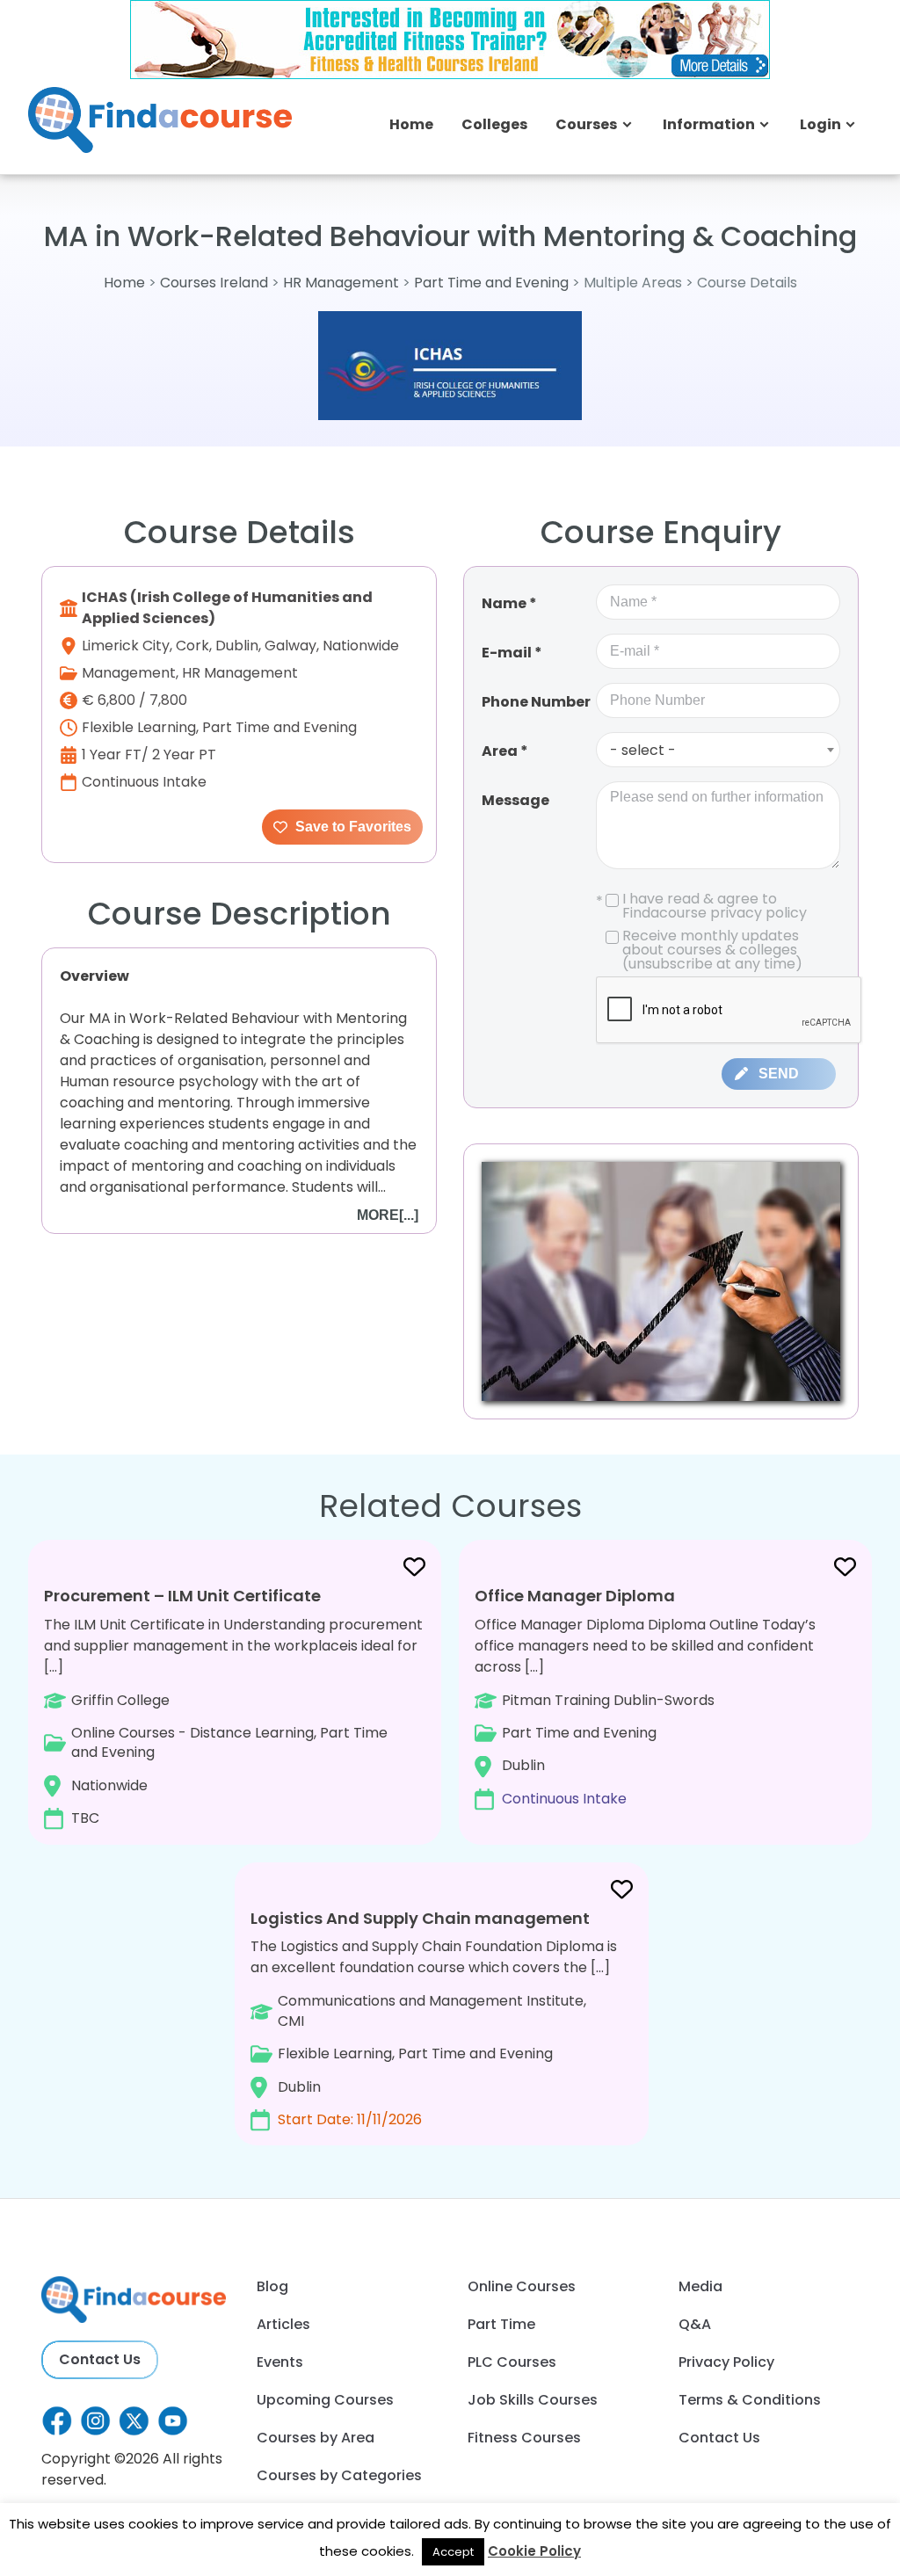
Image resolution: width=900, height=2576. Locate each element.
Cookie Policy (534, 2551)
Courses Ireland (214, 283)
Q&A (695, 2324)
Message (515, 800)
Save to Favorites (352, 827)
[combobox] (718, 750)
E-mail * (512, 653)
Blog (272, 2286)
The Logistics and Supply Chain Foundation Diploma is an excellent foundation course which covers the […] (434, 2018)
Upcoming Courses (325, 2400)
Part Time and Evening (491, 283)
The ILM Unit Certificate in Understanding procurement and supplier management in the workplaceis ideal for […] (233, 1706)
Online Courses (522, 2286)
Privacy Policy (726, 2362)
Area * (505, 751)
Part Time (501, 2324)
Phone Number (536, 702)
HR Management (341, 283)
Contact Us (100, 2359)
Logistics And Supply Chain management (420, 1918)
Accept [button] (453, 2552)
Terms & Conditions (750, 2400)
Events (280, 2362)
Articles (283, 2324)
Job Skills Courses (533, 2400)
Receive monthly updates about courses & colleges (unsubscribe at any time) (712, 950)
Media (700, 2286)
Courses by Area (316, 2438)
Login (820, 124)
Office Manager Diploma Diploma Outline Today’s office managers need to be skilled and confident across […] (645, 1697)
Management (129, 673)
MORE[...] (388, 1215)
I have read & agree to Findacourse (701, 906)
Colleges (494, 124)
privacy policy (758, 913)
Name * (509, 603)
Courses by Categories (339, 2475)
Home (411, 124)
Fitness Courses (524, 2438)
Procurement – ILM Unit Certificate (182, 1596)
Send (779, 1074)
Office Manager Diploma (575, 1596)
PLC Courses (512, 2362)
